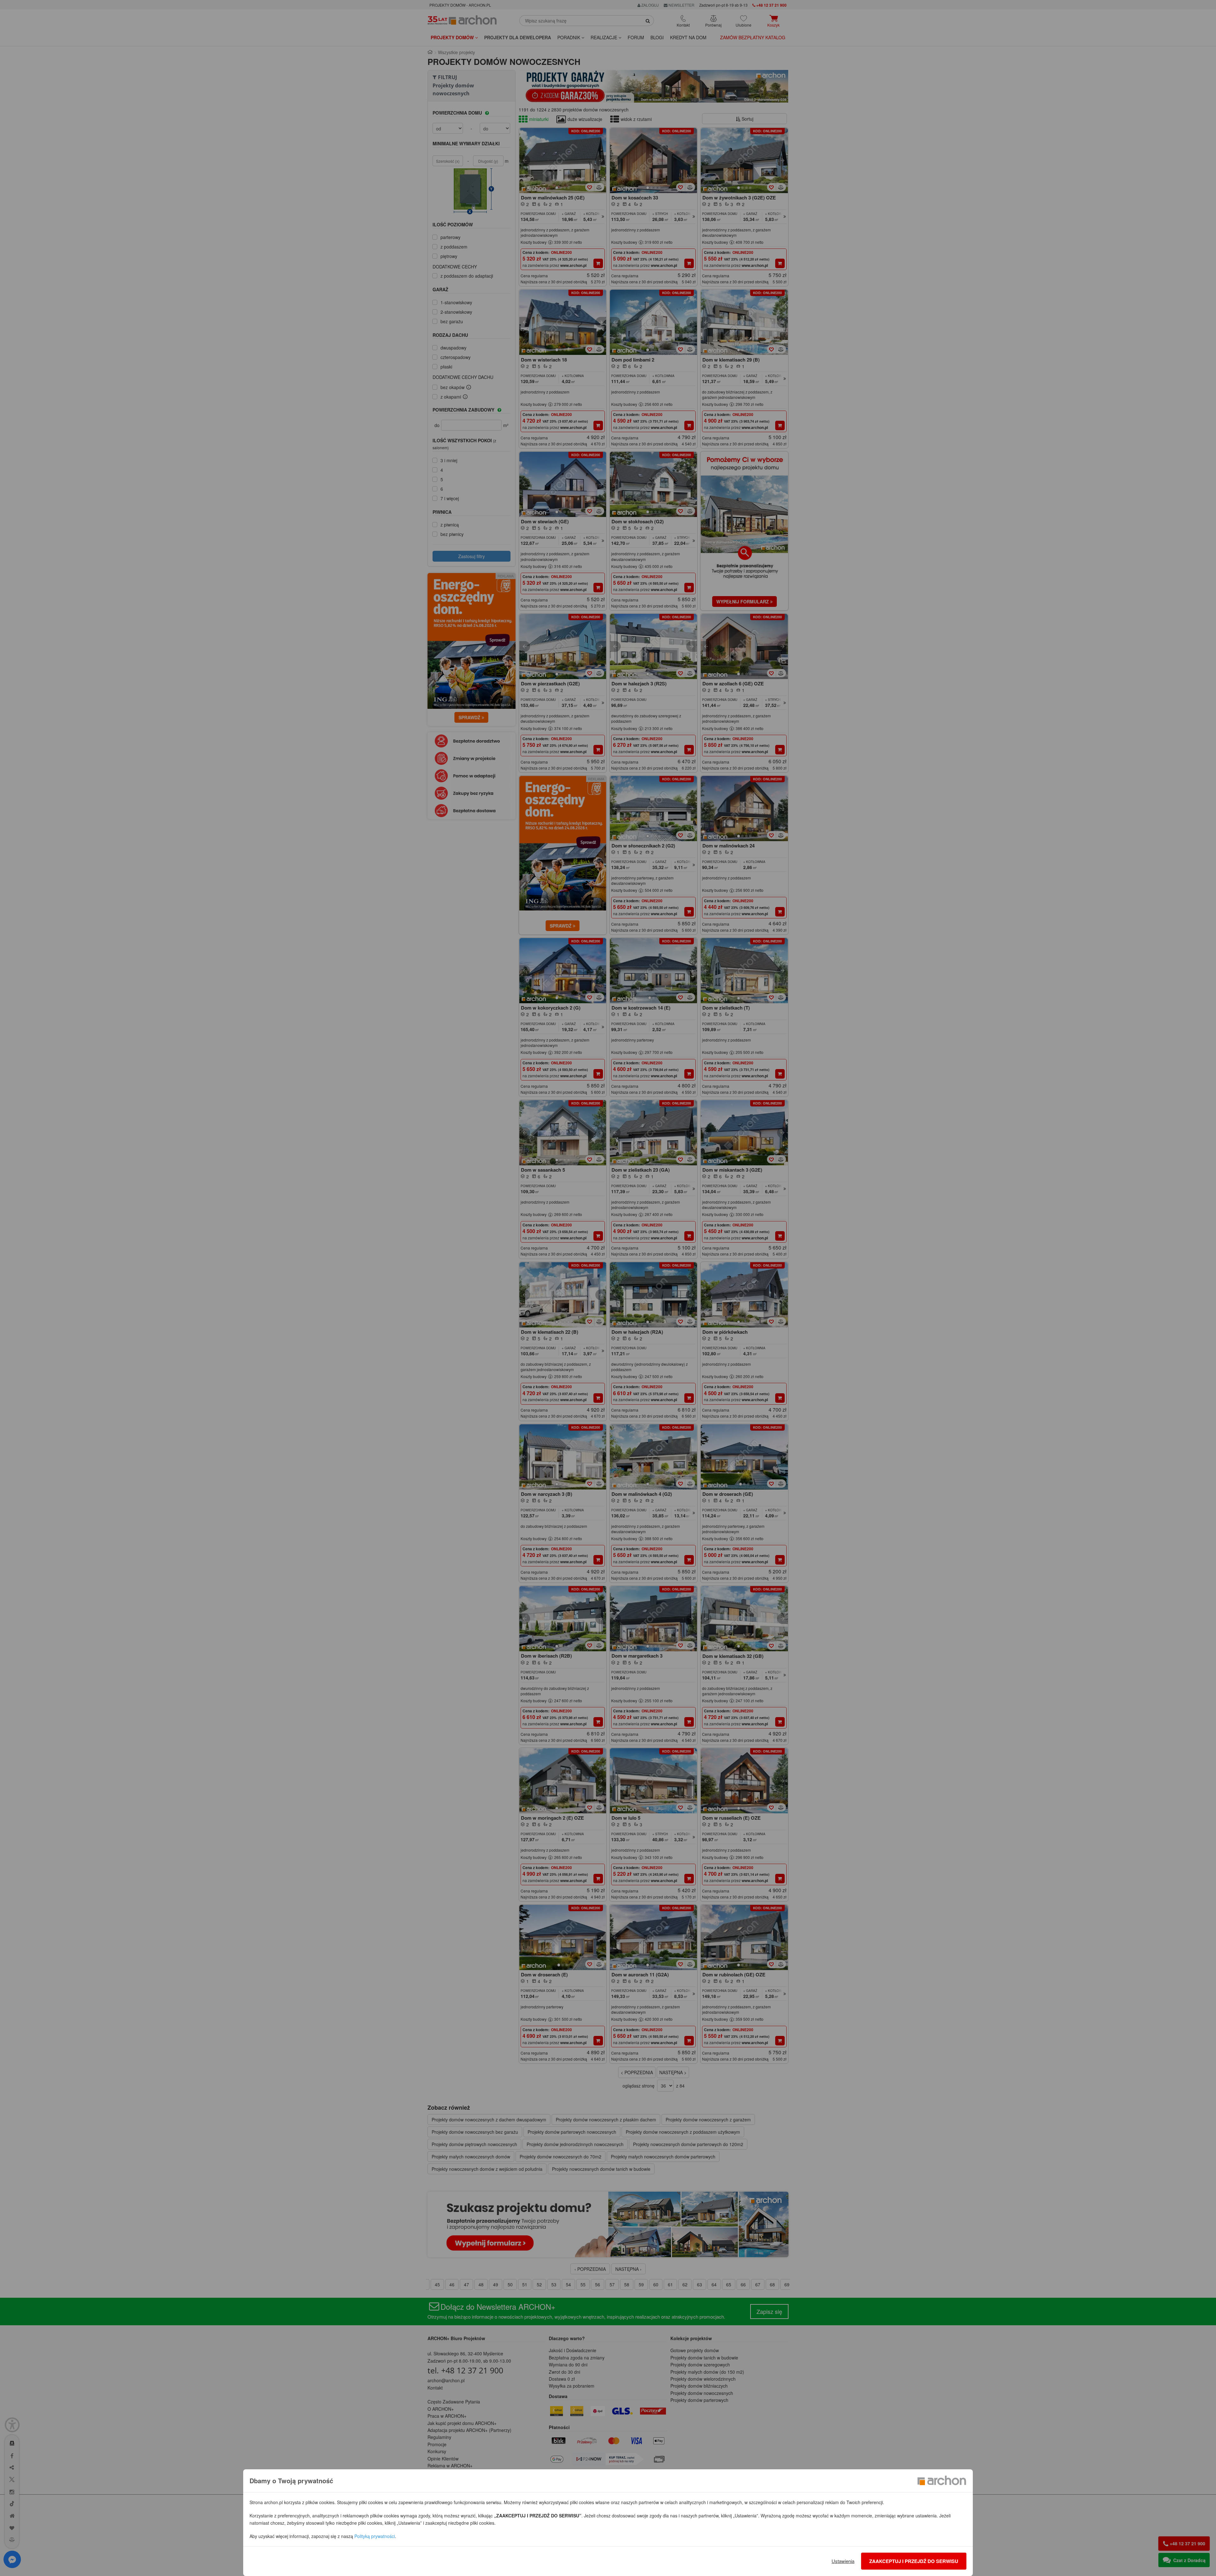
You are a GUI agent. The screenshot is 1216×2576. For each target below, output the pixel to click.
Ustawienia (843, 2561)
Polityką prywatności (375, 2536)
